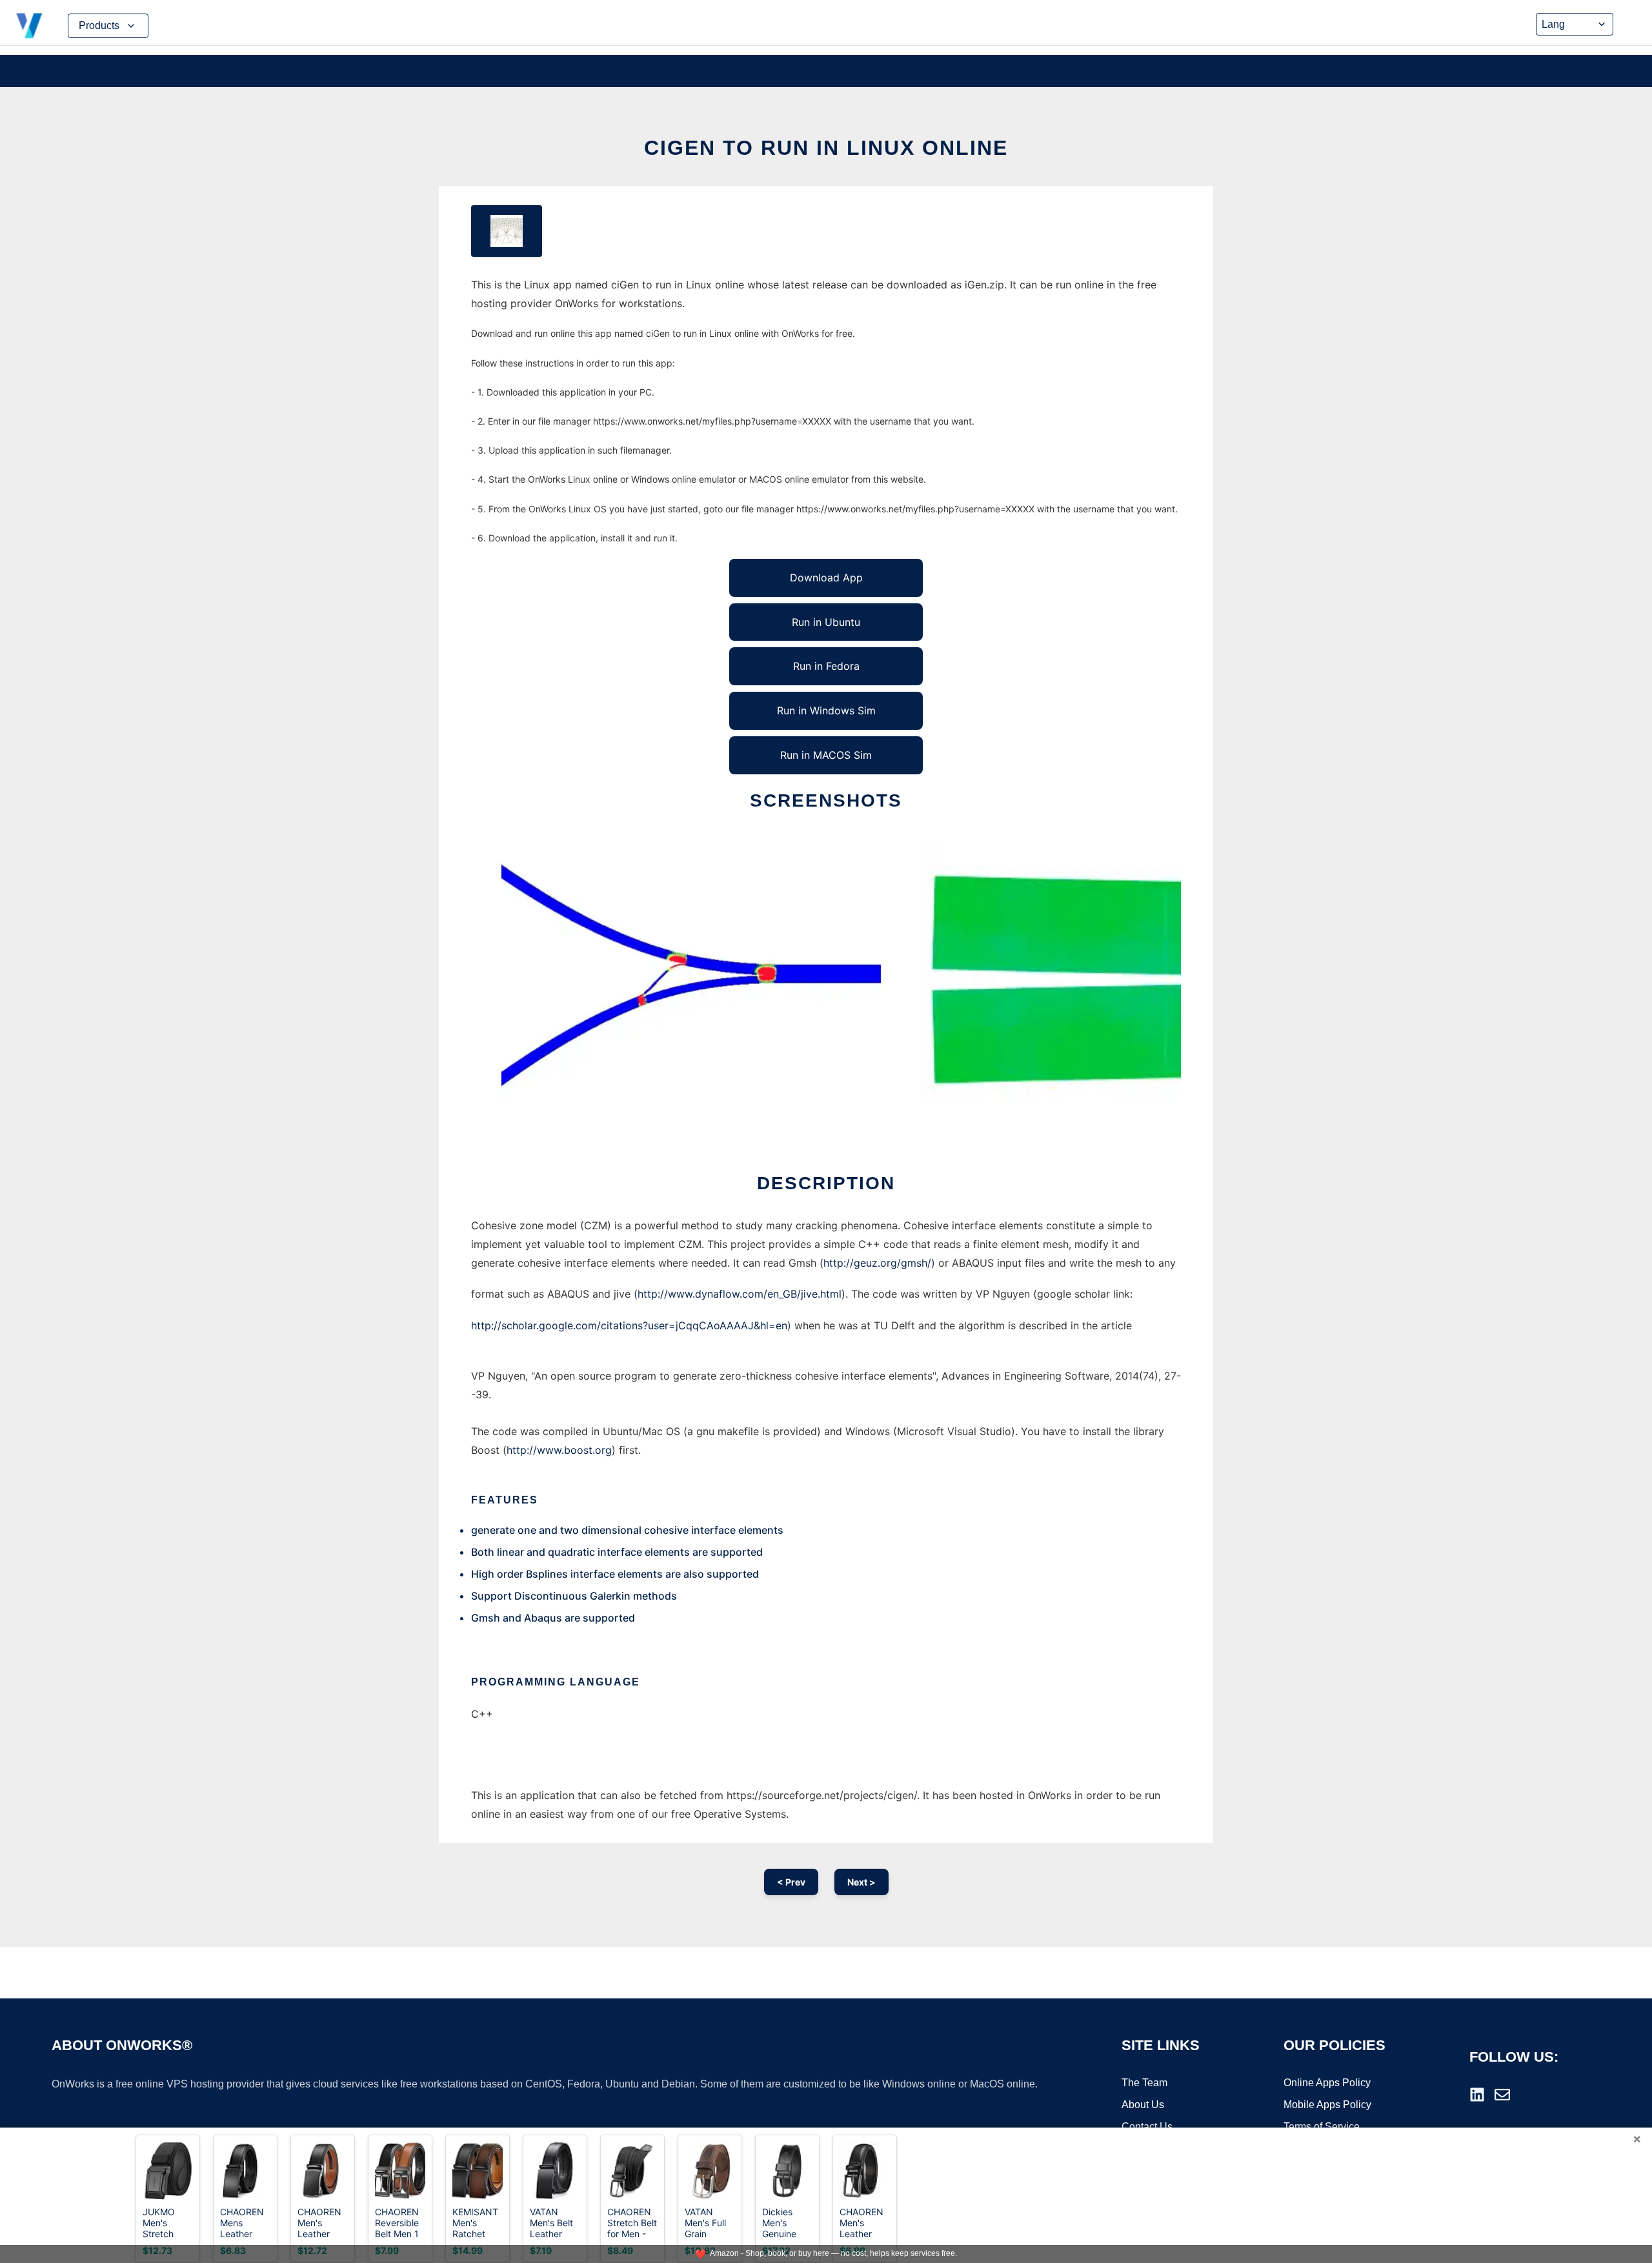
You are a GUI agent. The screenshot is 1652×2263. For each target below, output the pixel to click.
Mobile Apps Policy (1327, 2105)
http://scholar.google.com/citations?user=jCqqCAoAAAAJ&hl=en (629, 1325)
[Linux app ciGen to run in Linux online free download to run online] (507, 231)
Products (99, 25)
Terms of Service (1322, 2127)
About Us (1143, 2105)
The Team (1144, 2083)
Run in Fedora (826, 666)
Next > (861, 1882)
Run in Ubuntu (826, 622)
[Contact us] (1502, 2095)
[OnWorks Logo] (29, 26)
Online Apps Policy (1327, 2083)
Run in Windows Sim (826, 710)
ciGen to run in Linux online (826, 148)
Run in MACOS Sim (826, 755)
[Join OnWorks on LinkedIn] (1477, 2095)
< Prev (791, 1882)
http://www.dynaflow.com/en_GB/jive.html (740, 1294)
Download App (826, 578)
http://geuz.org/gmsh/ (877, 1263)
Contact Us (1147, 2127)
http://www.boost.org (559, 1450)
